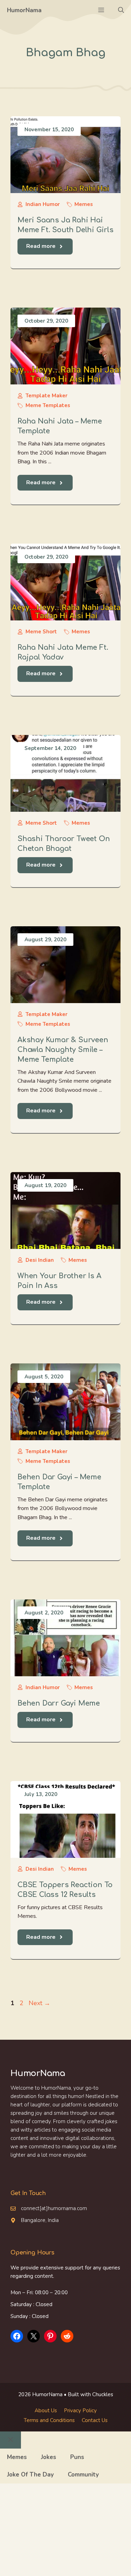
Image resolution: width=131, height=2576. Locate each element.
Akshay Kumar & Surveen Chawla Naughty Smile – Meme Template (63, 1050)
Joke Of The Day (30, 2475)
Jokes (49, 2457)
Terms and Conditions (49, 2420)
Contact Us (95, 2420)
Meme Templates (48, 405)
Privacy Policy (80, 2411)
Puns (77, 2457)
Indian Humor (43, 204)
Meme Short (41, 632)
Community (83, 2475)
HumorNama (24, 10)
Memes (84, 204)
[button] (121, 10)
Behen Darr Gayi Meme (59, 1703)
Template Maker (46, 396)
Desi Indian (40, 1260)
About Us (46, 2411)
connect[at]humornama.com (54, 2208)
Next (39, 2003)
